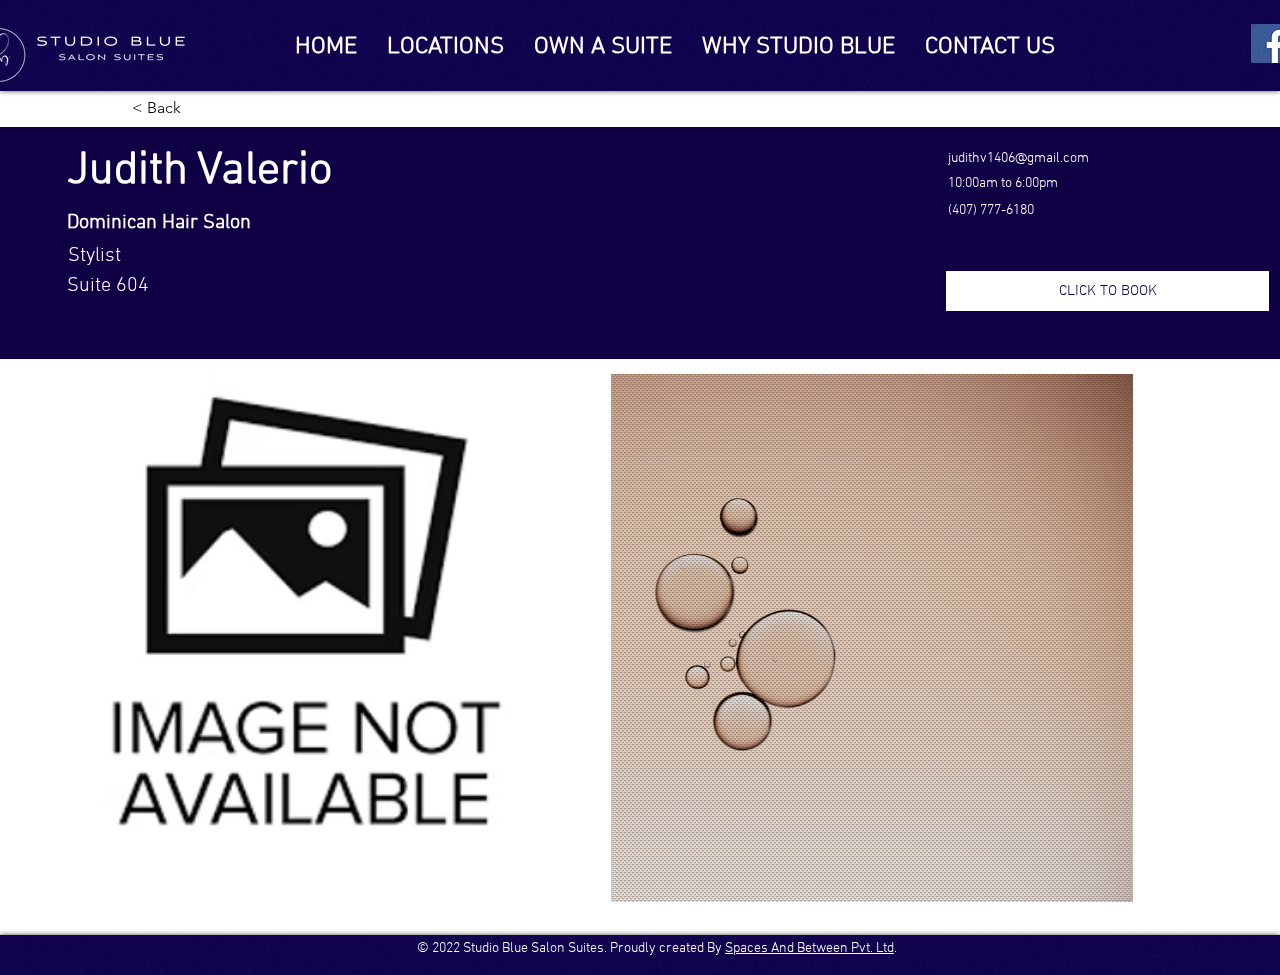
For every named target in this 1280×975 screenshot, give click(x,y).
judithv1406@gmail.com (1018, 158)
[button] (1107, 291)
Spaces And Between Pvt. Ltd (809, 948)
